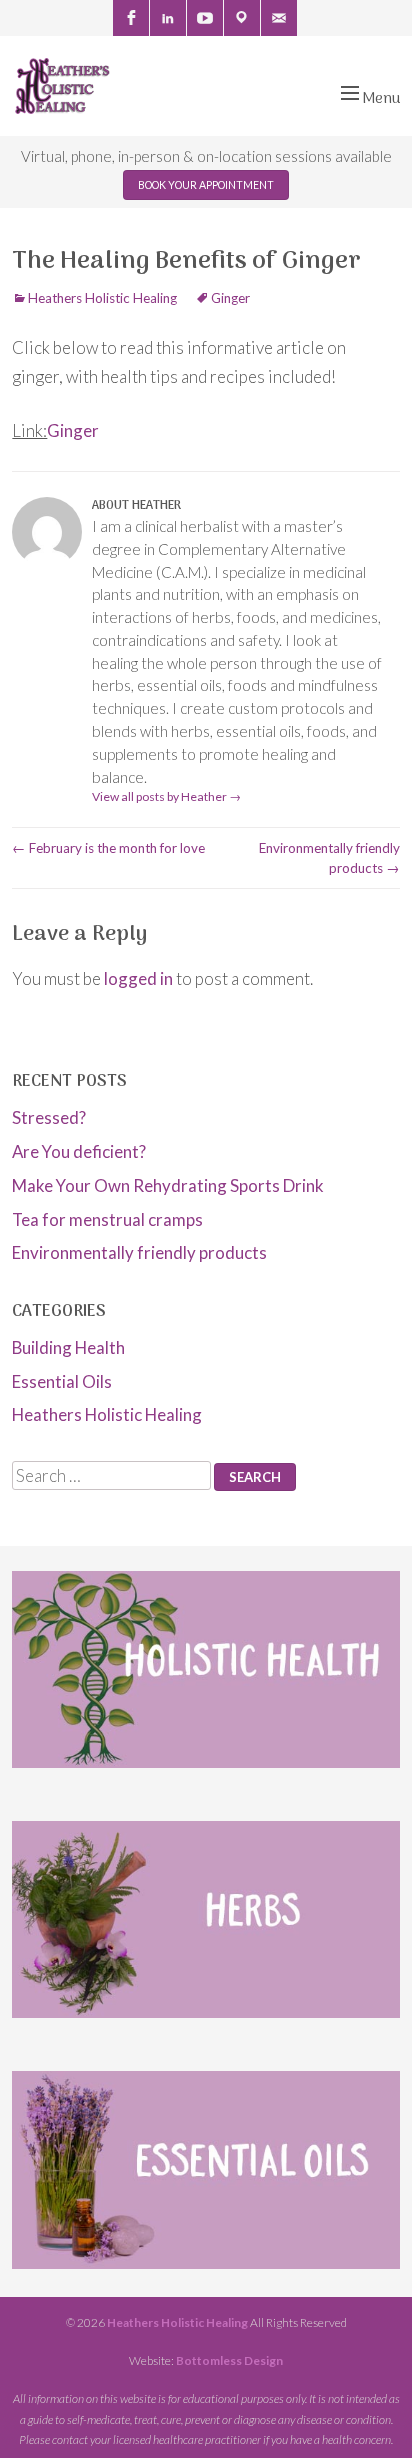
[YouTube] (205, 18)
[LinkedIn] (168, 18)
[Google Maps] (242, 18)
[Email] (279, 18)
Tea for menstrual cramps (107, 1219)
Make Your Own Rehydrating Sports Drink (168, 1185)
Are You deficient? (79, 1151)
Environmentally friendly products (139, 1252)
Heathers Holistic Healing (102, 298)
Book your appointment (206, 185)
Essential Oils (62, 1381)
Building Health (68, 1347)
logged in (138, 978)
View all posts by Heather (166, 796)
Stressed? (49, 1117)
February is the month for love (108, 848)
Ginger (230, 298)
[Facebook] (131, 18)
